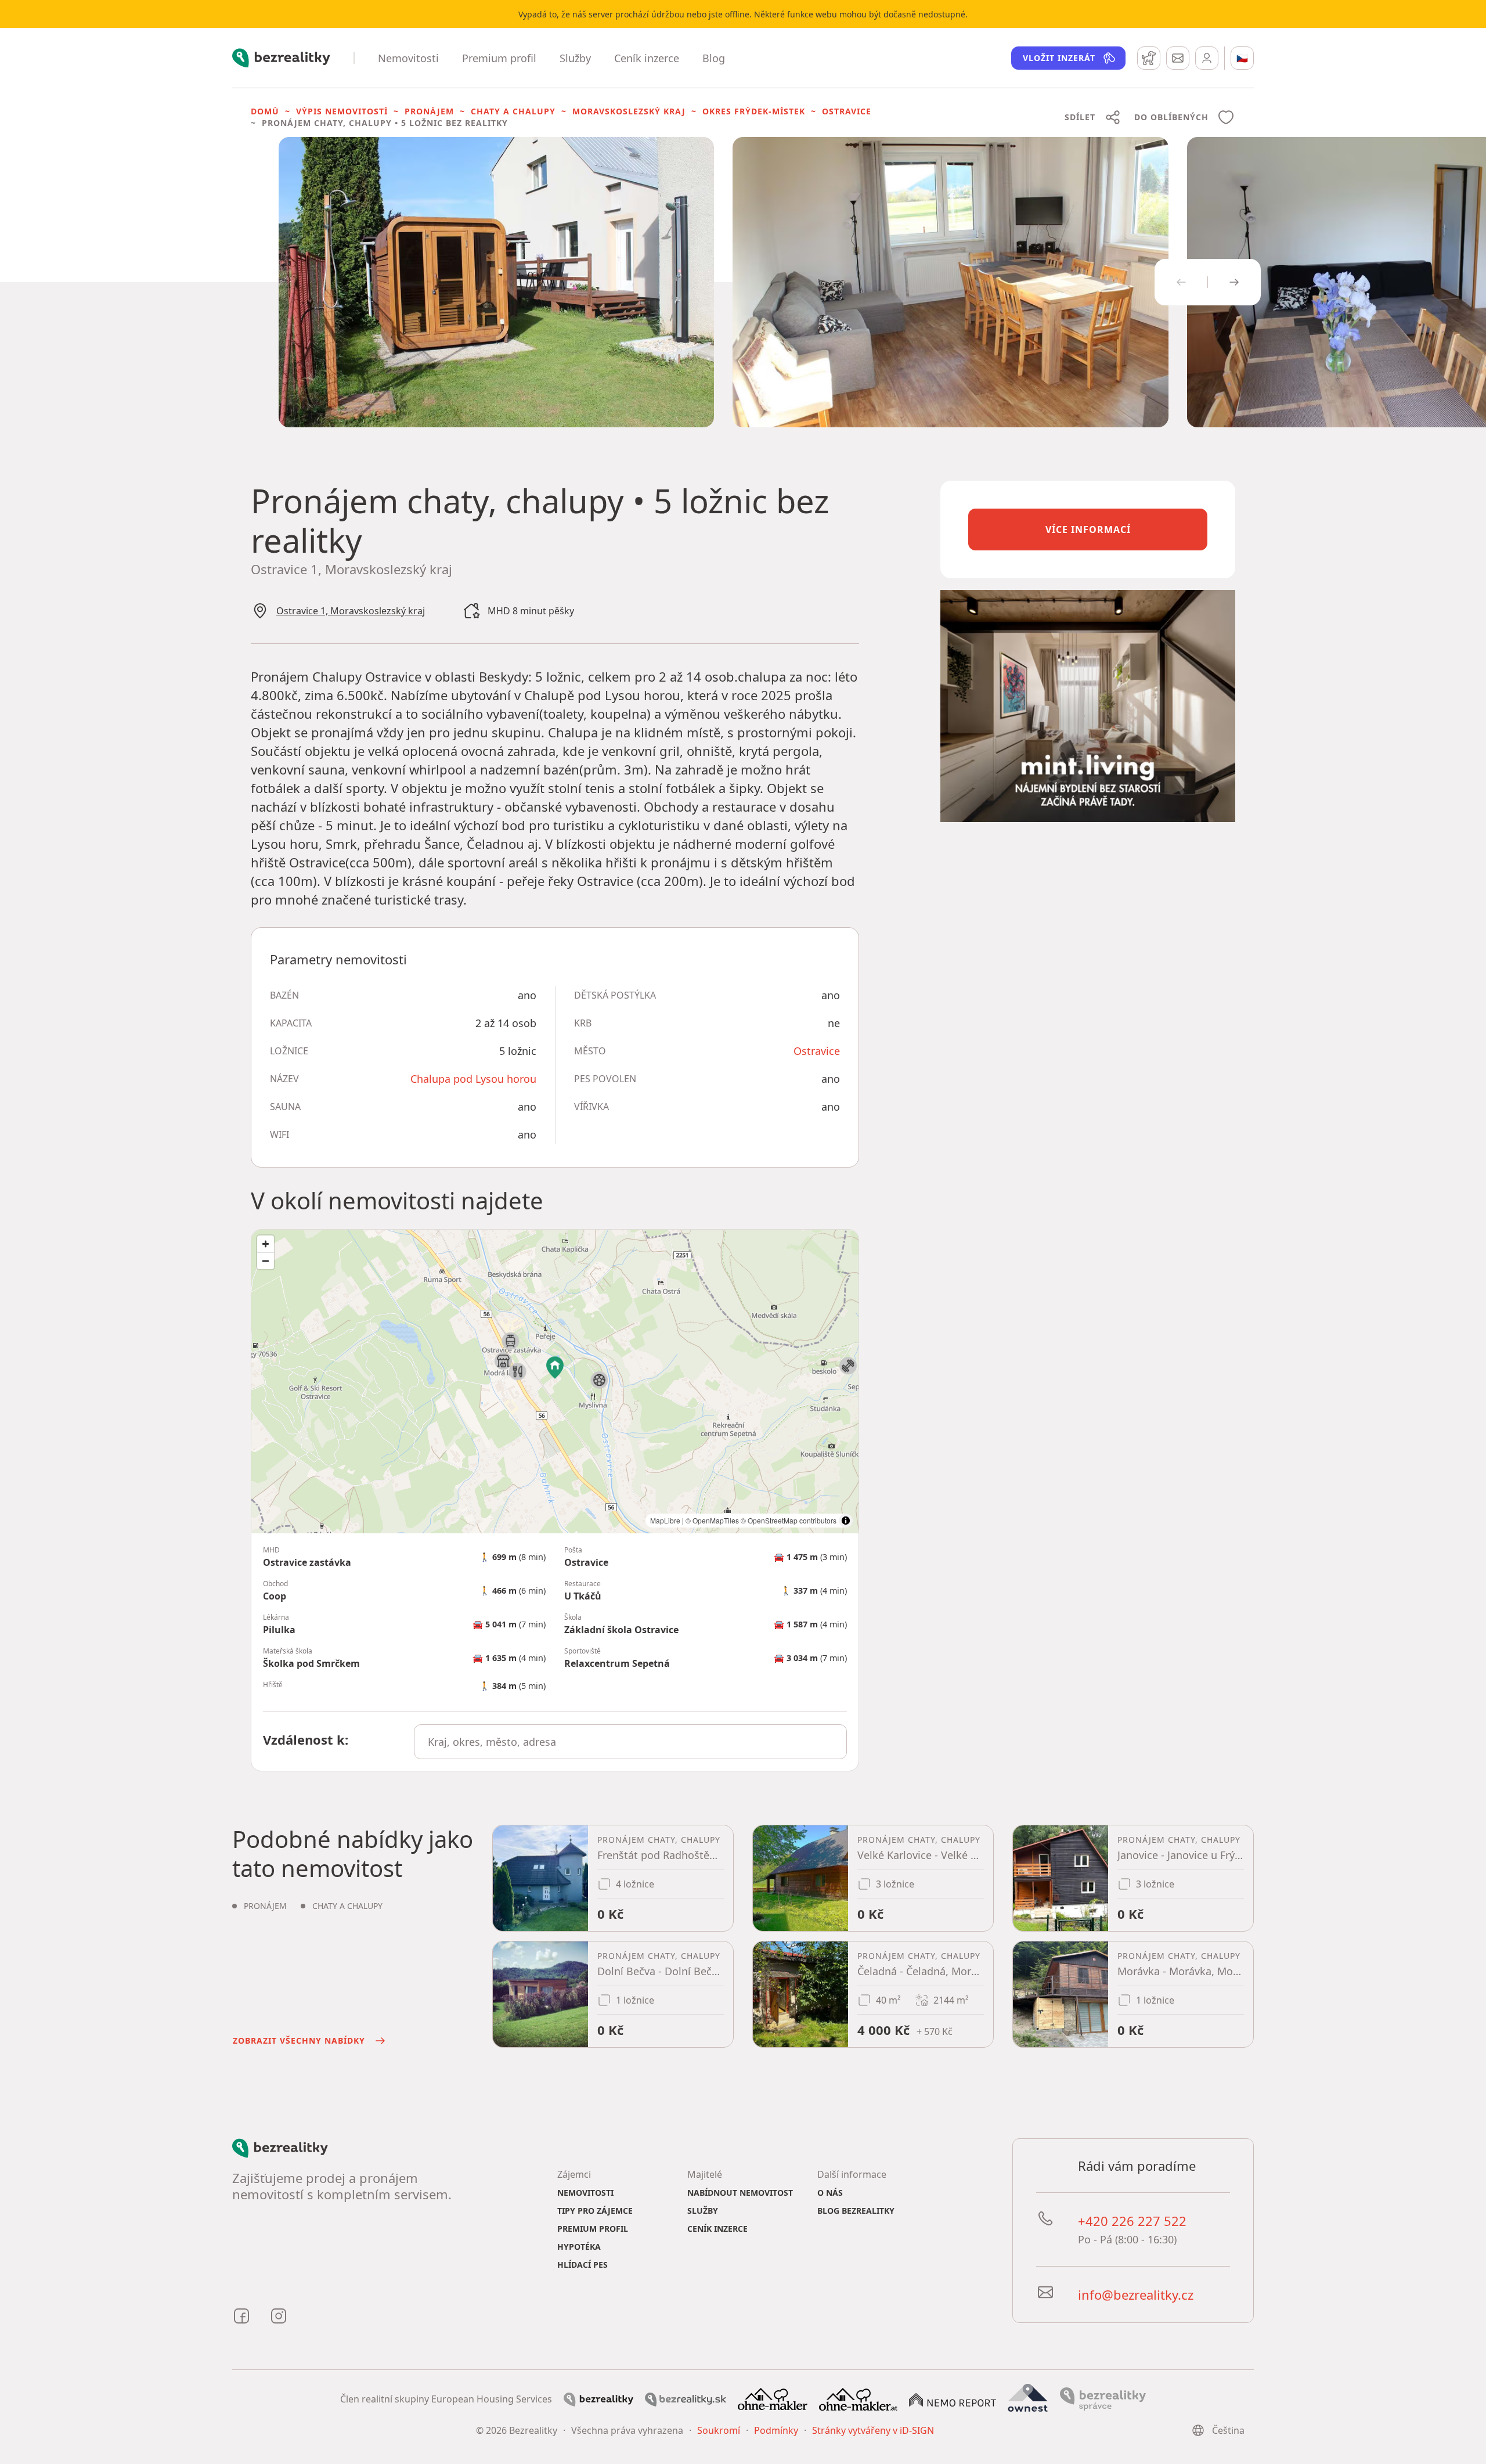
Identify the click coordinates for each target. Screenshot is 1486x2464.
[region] (555, 1382)
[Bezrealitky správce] (1103, 2398)
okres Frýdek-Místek (754, 111)
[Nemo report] (953, 2399)
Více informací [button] (1088, 529)
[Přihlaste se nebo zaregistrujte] (1207, 58)
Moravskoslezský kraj (629, 111)
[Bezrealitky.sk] (686, 2398)
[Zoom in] (266, 1244)
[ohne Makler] (773, 2398)
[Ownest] (1028, 2398)
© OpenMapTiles (712, 1520)
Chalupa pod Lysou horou (473, 1079)
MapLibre (665, 1520)
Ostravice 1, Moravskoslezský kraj (351, 611)
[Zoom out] (266, 1261)
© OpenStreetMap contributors (789, 1520)
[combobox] (631, 1742)
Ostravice (847, 111)
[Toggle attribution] (846, 1521)
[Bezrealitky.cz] (598, 2398)
